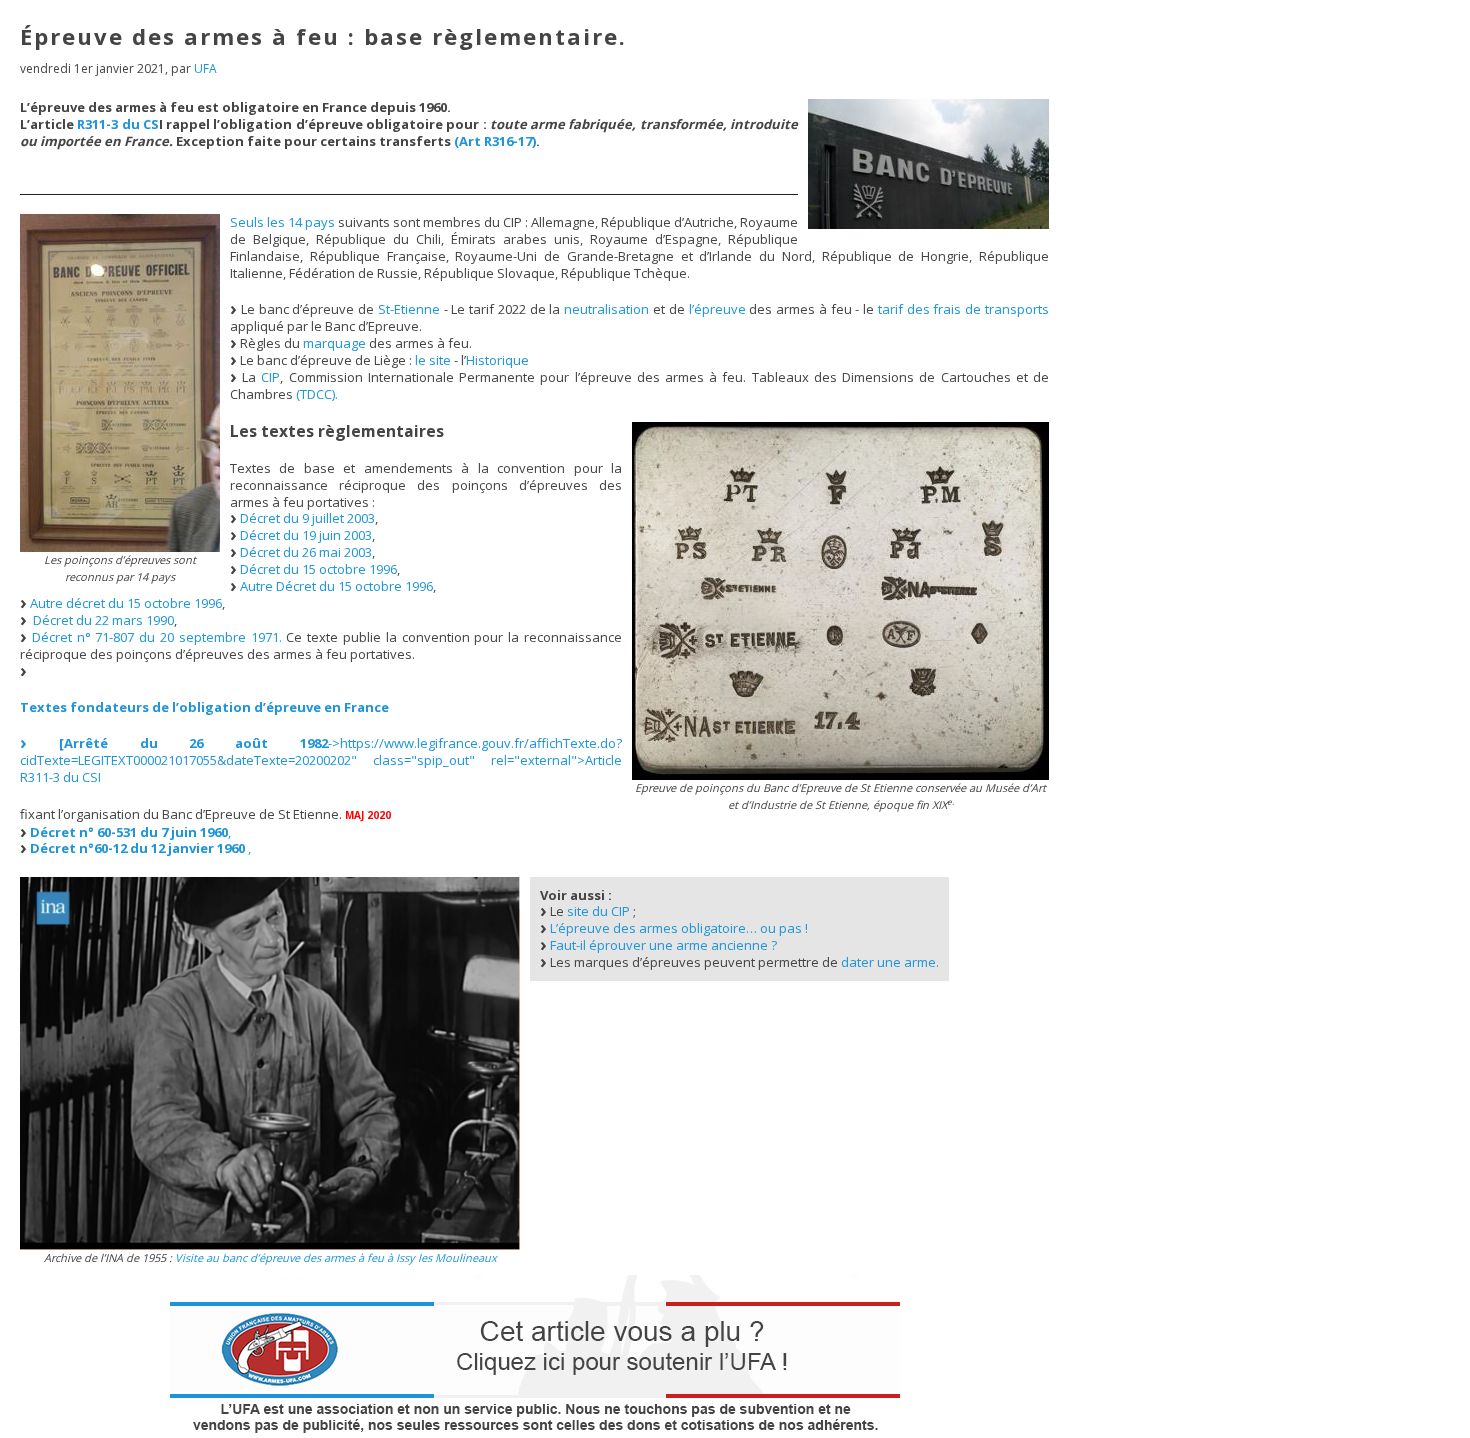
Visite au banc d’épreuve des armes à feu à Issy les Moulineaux (336, 1257)
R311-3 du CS (118, 124)
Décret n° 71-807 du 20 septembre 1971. (157, 637)
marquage (334, 343)
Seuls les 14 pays (282, 222)
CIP (270, 377)
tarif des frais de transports (963, 309)
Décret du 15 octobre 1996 (318, 569)
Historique (497, 360)
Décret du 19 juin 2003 (306, 535)
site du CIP (598, 911)
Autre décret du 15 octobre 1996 (126, 603)
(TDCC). (317, 394)
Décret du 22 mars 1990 (103, 620)
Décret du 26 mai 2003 (306, 552)
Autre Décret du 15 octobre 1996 (336, 586)
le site (433, 360)
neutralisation (606, 309)
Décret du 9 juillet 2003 (307, 518)
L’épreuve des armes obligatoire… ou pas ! (679, 928)
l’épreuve (717, 309)
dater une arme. (890, 962)
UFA (205, 68)
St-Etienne (409, 309)
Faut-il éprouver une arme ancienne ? (663, 945)
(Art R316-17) (495, 141)
